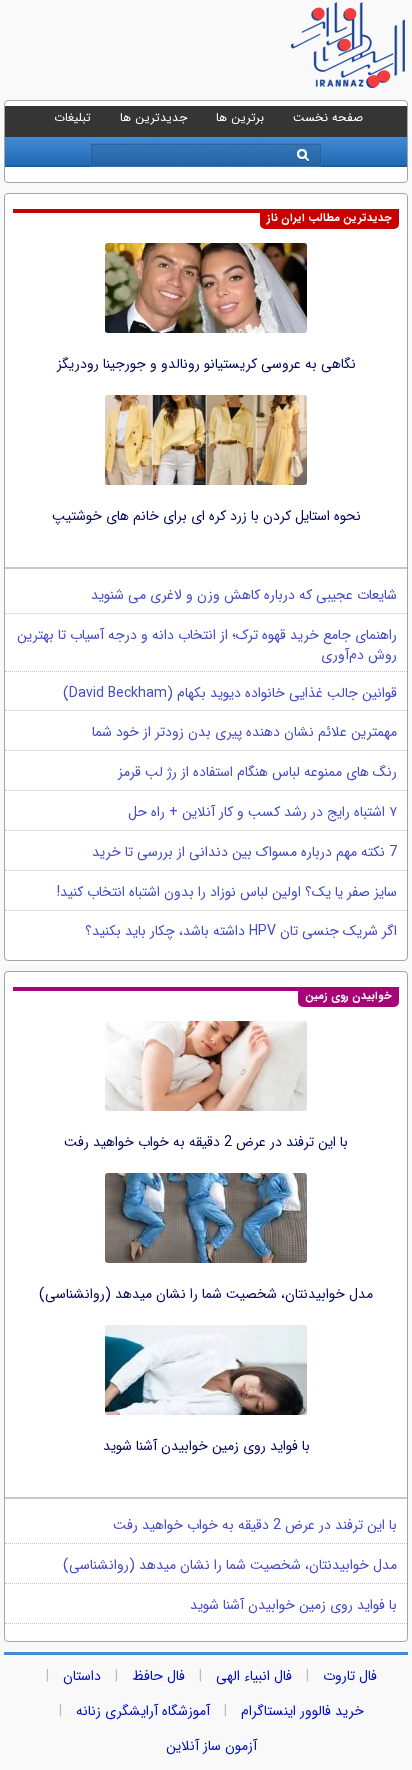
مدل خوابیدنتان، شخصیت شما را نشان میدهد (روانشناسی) (206, 1294)
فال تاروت (350, 1676)
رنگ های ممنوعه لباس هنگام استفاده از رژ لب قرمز (257, 772)
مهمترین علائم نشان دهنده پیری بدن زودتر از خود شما (244, 732)
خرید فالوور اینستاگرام (302, 1711)
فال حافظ (158, 1676)
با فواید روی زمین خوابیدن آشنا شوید (206, 1446)
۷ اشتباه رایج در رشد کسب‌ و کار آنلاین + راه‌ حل (262, 812)
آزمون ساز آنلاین (211, 1746)
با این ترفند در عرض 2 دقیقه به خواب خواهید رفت (206, 1142)
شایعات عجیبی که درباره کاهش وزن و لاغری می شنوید (244, 595)
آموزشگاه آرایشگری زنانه (143, 1711)
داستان (82, 1676)
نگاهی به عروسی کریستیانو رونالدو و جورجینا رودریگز (206, 364)
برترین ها (240, 117)
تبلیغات (72, 117)
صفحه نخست (328, 117)
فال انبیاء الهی (254, 1676)
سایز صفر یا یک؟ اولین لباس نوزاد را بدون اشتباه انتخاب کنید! (227, 892)
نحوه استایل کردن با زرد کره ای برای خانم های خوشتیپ (206, 516)
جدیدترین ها (153, 117)
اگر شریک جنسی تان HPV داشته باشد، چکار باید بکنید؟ (241, 931)
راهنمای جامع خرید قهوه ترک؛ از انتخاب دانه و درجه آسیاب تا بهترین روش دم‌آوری (207, 645)
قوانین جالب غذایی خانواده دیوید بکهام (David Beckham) (230, 693)
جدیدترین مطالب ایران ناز (329, 218)
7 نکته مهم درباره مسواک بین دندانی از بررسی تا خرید (244, 852)
